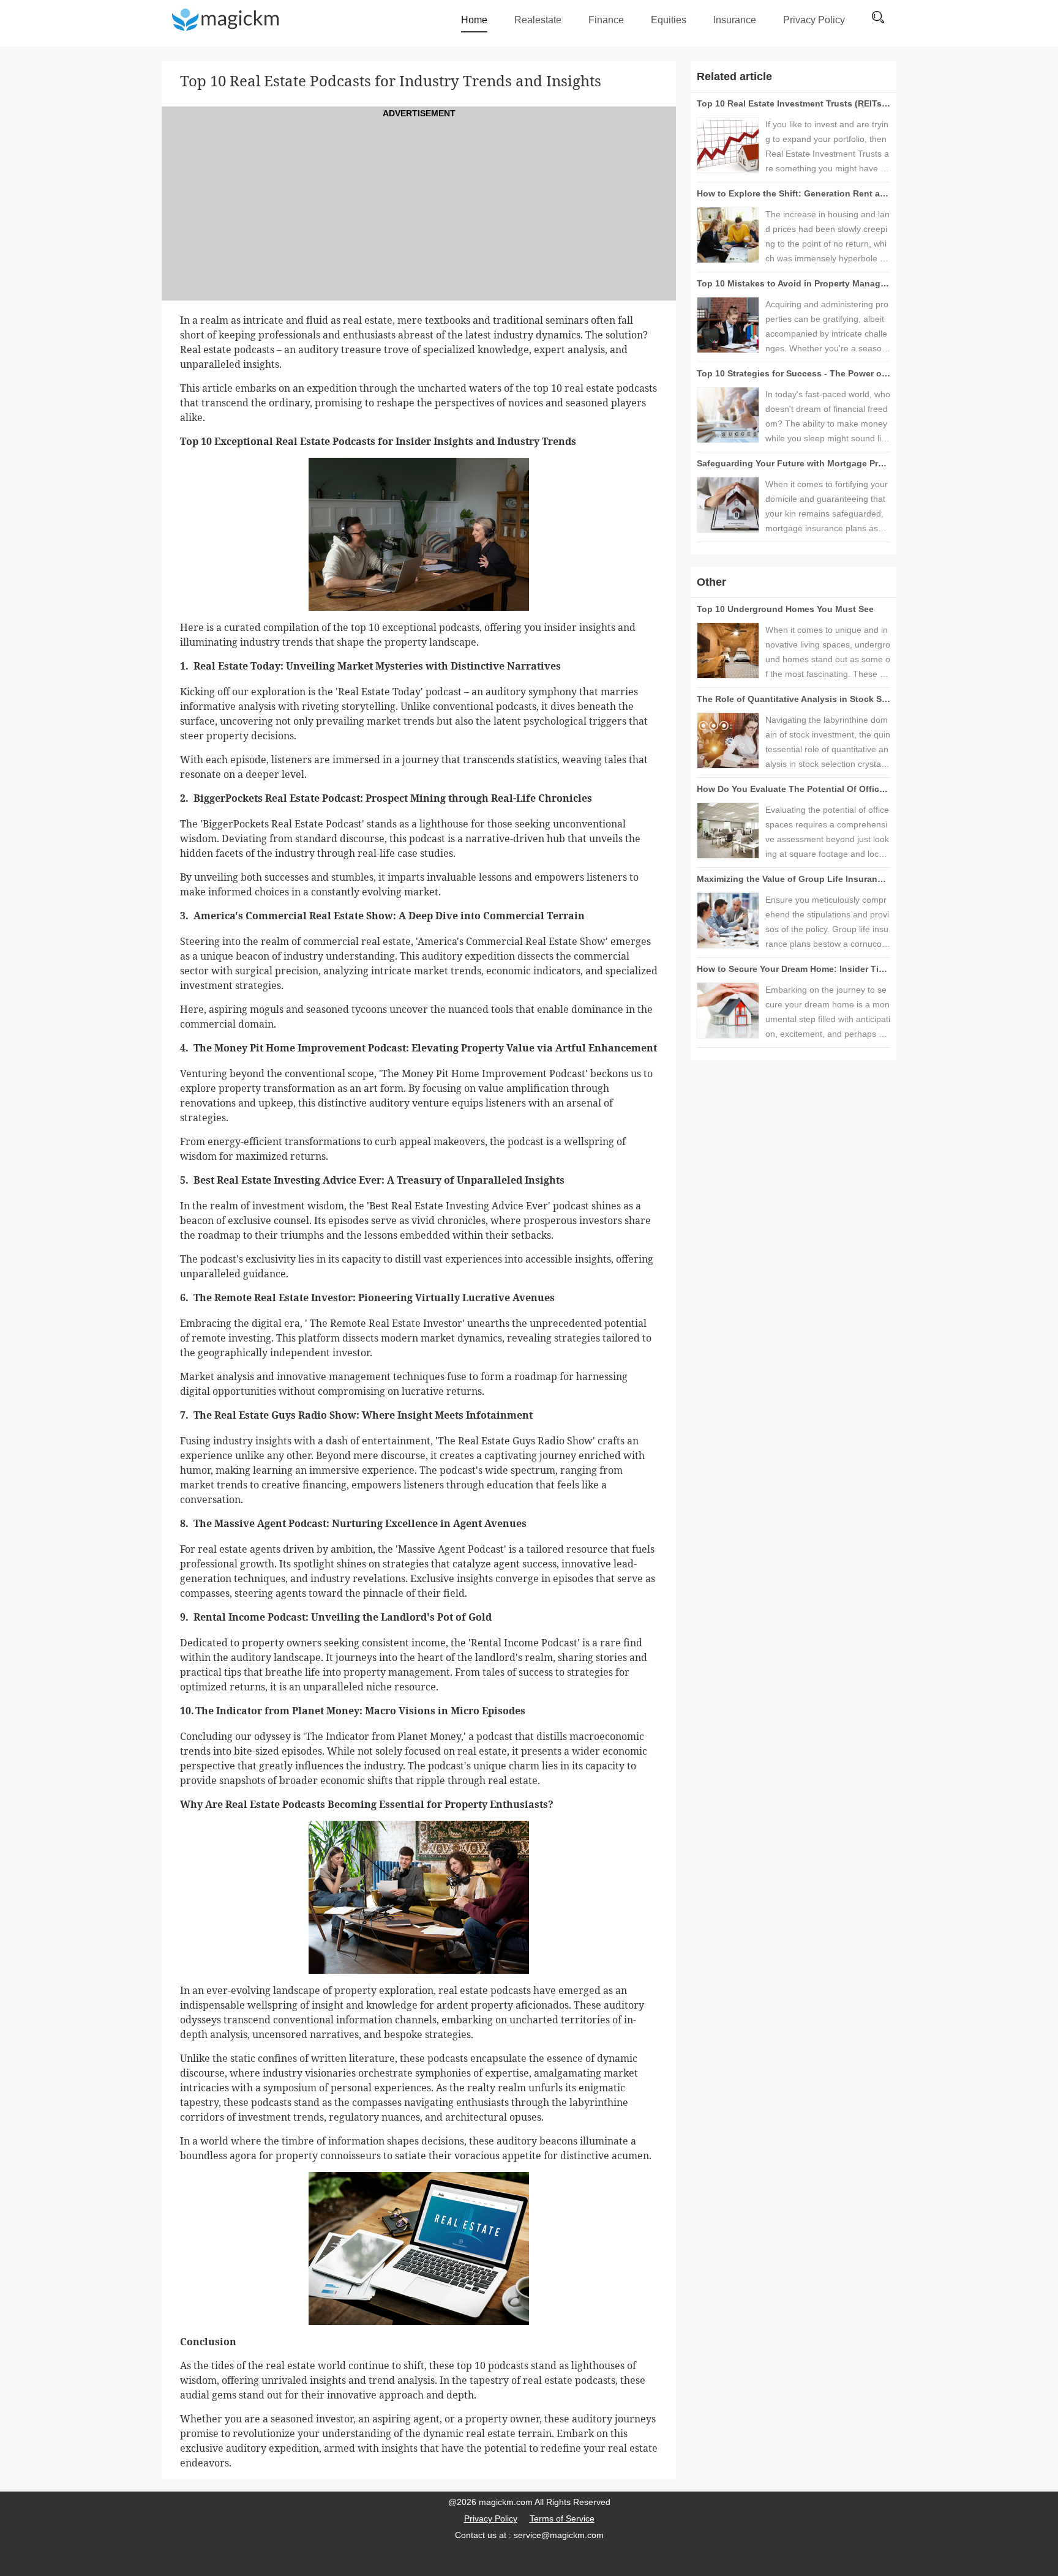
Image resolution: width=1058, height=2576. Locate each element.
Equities (669, 20)
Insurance (735, 20)
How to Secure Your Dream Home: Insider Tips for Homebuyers (827, 969)
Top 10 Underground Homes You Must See (785, 609)
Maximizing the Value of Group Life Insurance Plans (805, 879)
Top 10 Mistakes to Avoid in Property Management (801, 283)
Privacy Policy (814, 20)
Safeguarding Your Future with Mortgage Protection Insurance (827, 463)
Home (474, 20)
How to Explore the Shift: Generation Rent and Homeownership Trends (845, 193)
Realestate (538, 20)
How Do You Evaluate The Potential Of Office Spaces (807, 789)
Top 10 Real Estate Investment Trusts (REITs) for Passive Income (832, 103)
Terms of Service (562, 2518)
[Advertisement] (419, 206)
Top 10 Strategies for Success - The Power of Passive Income (825, 373)
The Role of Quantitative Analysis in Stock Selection (806, 699)
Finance (606, 20)
